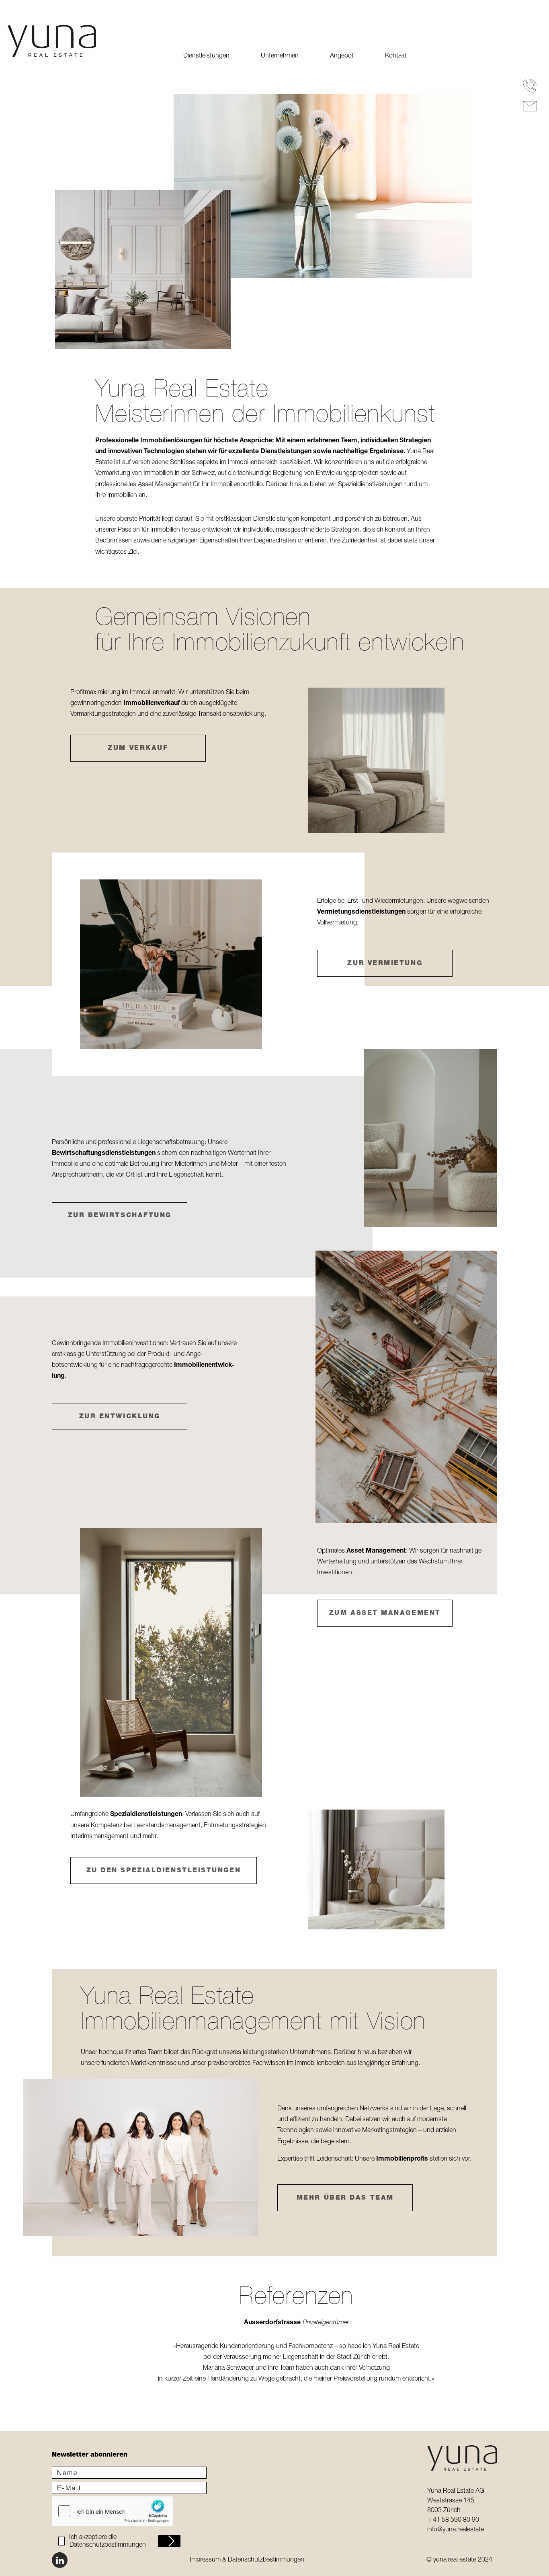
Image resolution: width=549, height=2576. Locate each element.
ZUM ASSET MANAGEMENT (385, 1614)
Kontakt (396, 56)
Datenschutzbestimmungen (108, 2545)
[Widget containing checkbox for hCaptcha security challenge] (113, 2511)
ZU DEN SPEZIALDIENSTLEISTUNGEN (164, 1871)
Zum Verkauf (138, 749)
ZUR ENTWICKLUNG (120, 1417)
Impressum (205, 2560)
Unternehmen (280, 56)
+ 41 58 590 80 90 (453, 2521)
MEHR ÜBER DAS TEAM (345, 2198)
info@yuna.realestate (456, 2530)
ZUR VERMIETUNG (385, 964)
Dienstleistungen (206, 56)
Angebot (342, 56)
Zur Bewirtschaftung (120, 1216)
